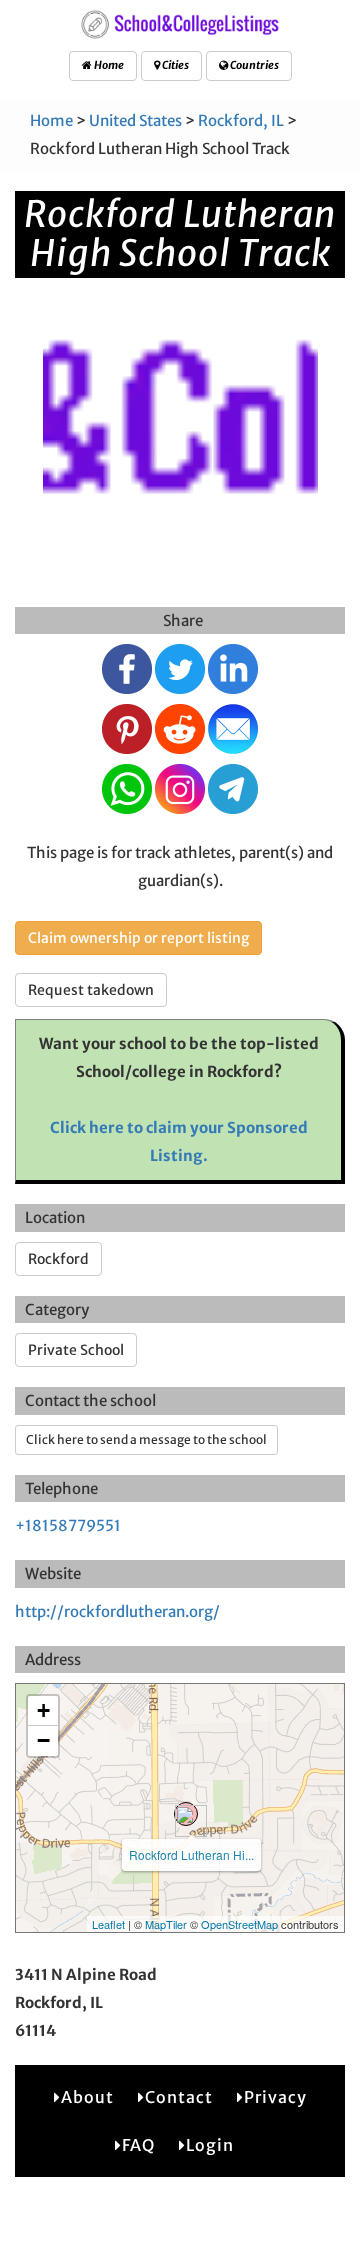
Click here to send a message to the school (146, 1439)
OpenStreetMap (239, 1924)
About (87, 2097)
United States (135, 120)
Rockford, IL (241, 120)
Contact (179, 2097)
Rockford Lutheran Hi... (191, 1854)
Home (108, 65)
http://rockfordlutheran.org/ (117, 1611)
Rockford (58, 1259)
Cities (174, 65)
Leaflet (108, 1924)
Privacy (275, 2097)
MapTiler (166, 1924)
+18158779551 (68, 1525)
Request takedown (91, 990)
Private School (76, 1350)
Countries (253, 65)
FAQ (138, 2145)
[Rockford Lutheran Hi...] (186, 1814)
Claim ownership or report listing (138, 938)
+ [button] (43, 1710)
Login (210, 2145)
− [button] (43, 1740)
